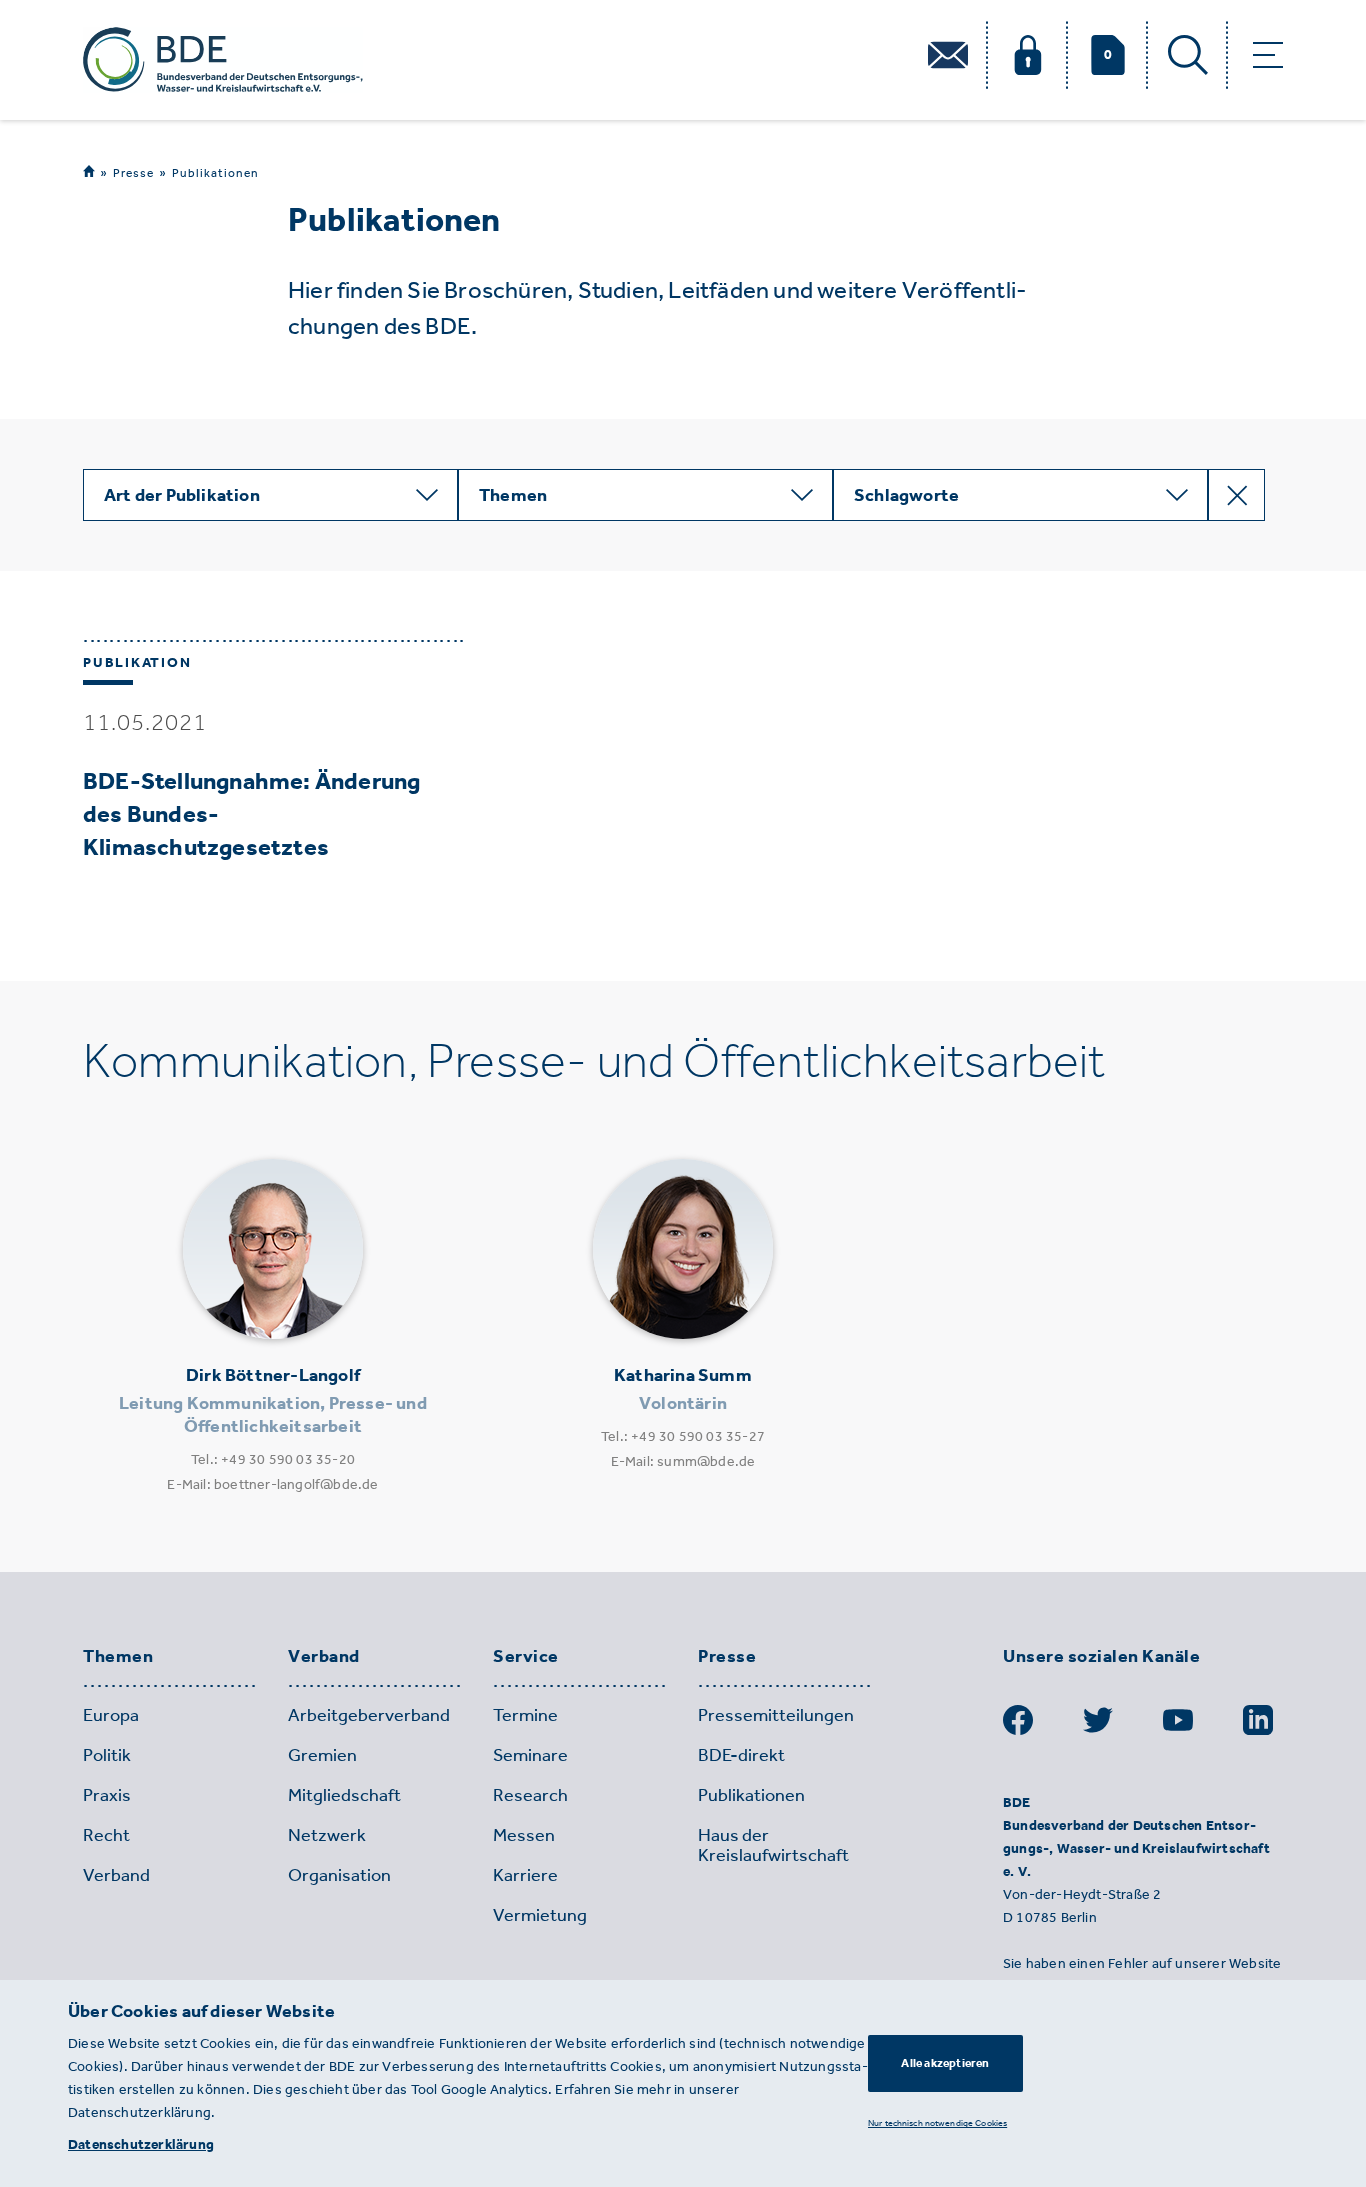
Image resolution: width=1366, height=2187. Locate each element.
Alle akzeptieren (945, 2063)
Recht (106, 1835)
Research (530, 1795)
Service (526, 1657)
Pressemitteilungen (776, 1715)
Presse (133, 172)
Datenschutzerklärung (141, 2144)
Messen (524, 1835)
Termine (525, 1715)
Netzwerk (327, 1835)
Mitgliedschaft (344, 1795)
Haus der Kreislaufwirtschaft (773, 1845)
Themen (118, 1657)
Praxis (107, 1795)
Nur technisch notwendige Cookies (937, 2122)
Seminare (530, 1755)
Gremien (322, 1755)
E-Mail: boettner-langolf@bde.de (272, 1484)
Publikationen (215, 173)
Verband (324, 1657)
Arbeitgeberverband (369, 1715)
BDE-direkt (741, 1755)
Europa (111, 1715)
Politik (107, 1755)
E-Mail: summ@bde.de (683, 1461)
